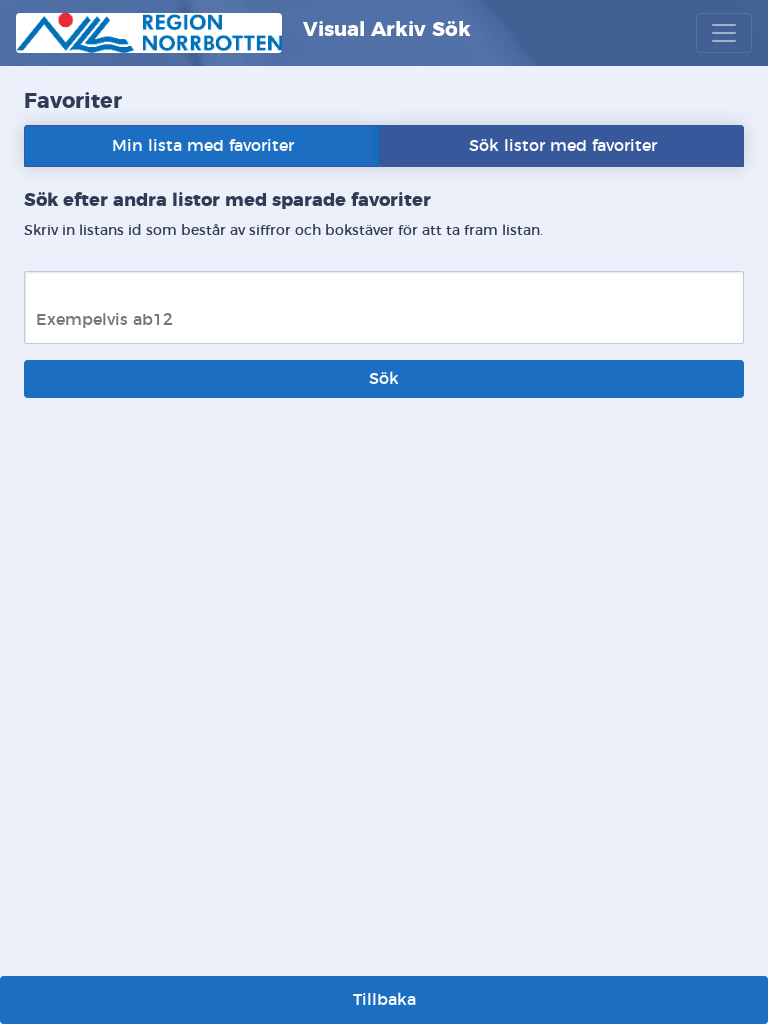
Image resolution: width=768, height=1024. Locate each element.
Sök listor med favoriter (563, 146)
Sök (384, 379)
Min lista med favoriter (203, 146)
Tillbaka (384, 1000)
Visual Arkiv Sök (384, 30)
